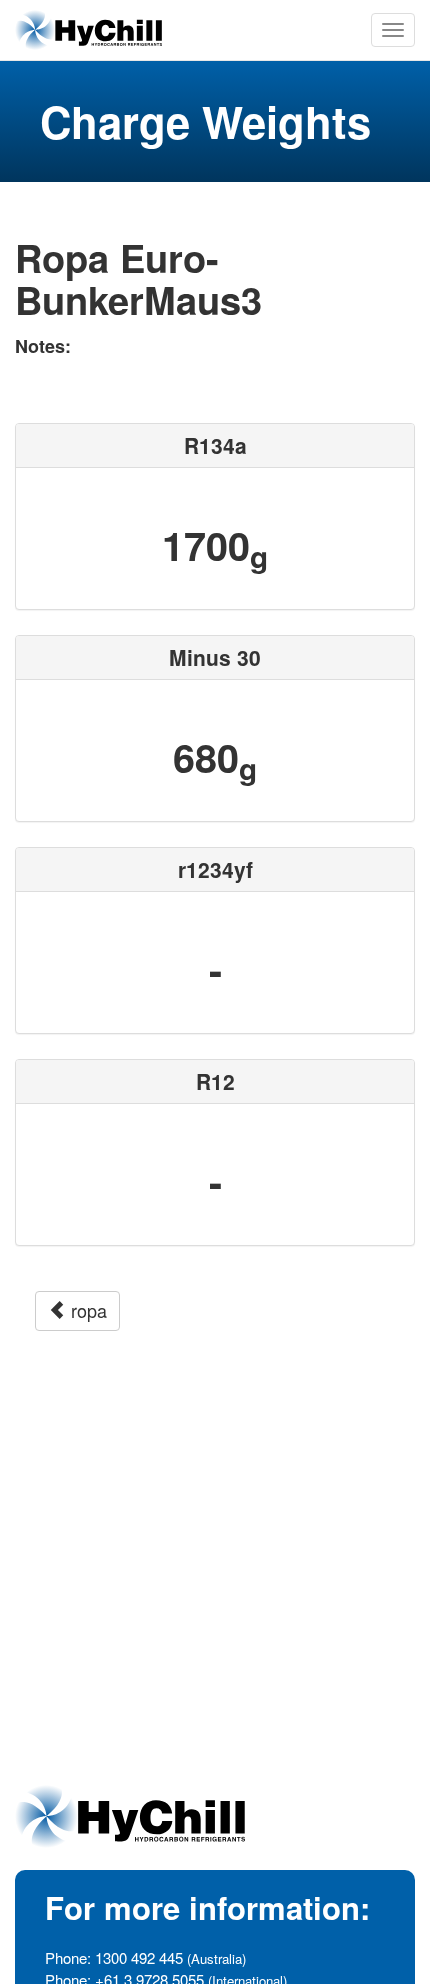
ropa (86, 1310)
